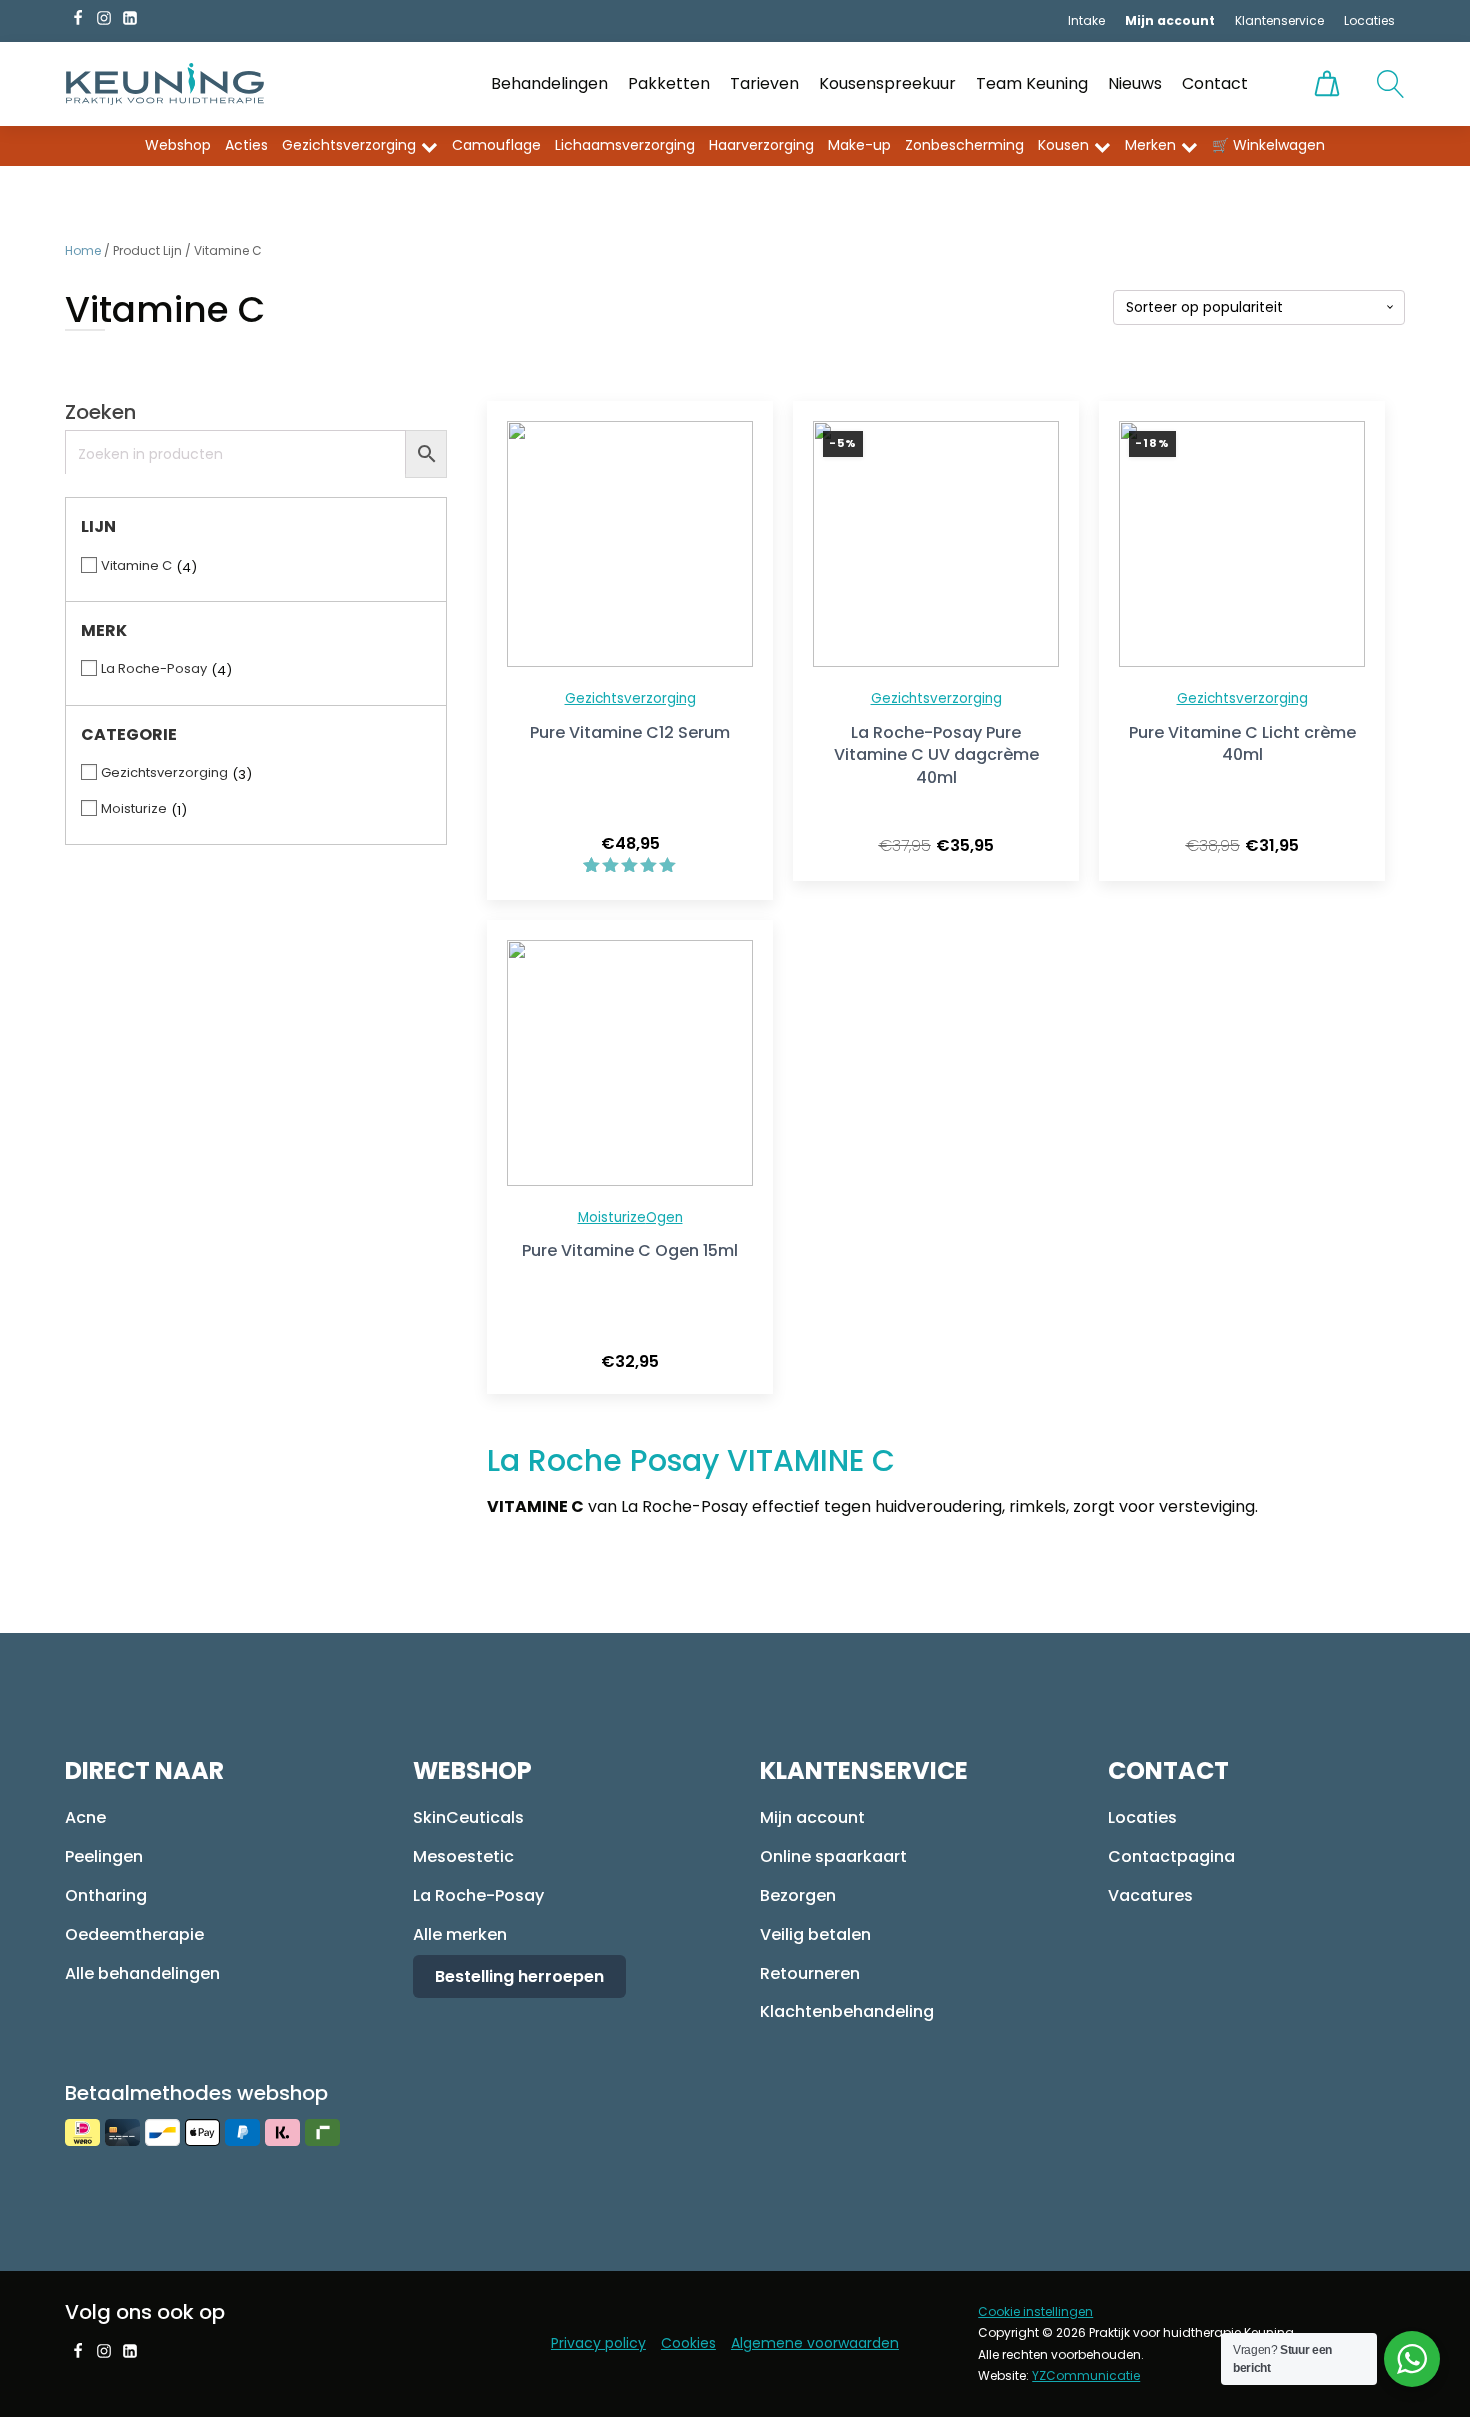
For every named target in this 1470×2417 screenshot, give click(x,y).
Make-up (859, 145)
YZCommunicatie (1086, 2375)
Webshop (178, 145)
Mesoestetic (463, 1856)
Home (83, 250)
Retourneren (810, 1973)
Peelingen (104, 1856)
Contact (1215, 83)
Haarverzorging (761, 145)
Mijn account (812, 1817)
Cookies (688, 2343)
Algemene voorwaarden (815, 2343)
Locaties (1369, 20)
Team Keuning (1032, 83)
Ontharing (106, 1895)
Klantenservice (1279, 20)
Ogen (664, 1217)
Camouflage (496, 145)
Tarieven (764, 83)
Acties (246, 145)
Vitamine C (136, 565)
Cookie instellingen (1035, 2311)
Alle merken (460, 1934)
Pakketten (669, 83)
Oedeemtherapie (134, 1934)
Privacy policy (598, 2343)
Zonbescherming (964, 145)
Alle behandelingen (142, 1973)
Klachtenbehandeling (847, 2011)
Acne (85, 1817)
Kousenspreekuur (887, 83)
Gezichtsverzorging (349, 145)
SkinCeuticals (468, 1817)
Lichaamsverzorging (625, 145)
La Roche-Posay (154, 668)
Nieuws (1135, 83)
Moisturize (612, 1217)
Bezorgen (798, 1895)
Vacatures (1150, 1895)
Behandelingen (549, 83)
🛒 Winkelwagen (1268, 145)
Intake (1086, 20)
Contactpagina (1171, 1856)
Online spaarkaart (833, 1856)
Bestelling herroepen (519, 1976)
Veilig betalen (815, 1934)
